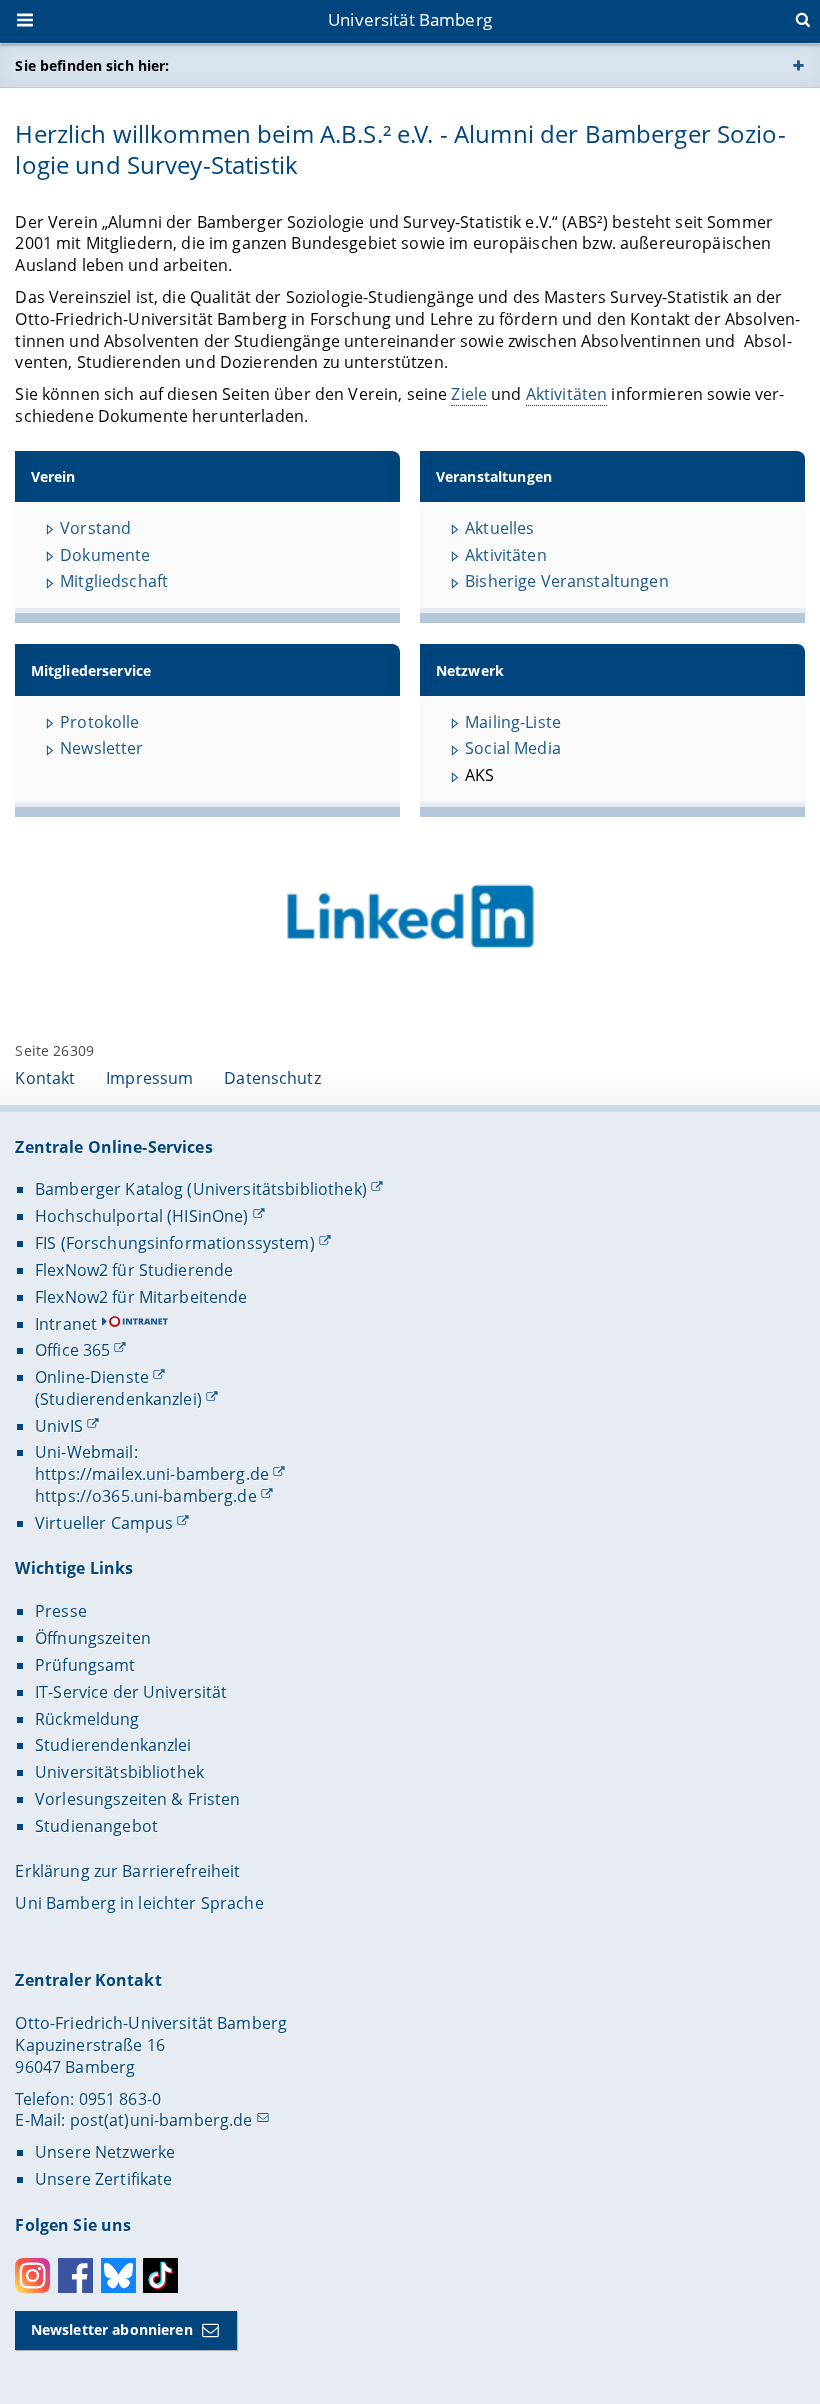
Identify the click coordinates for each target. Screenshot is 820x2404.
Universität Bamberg (410, 19)
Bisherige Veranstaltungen (567, 581)
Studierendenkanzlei (113, 1745)
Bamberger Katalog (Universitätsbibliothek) (201, 1189)
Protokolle (99, 722)
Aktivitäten (567, 394)
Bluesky (118, 2275)
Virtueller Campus (104, 1523)
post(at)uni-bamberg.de (161, 2120)
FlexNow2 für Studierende (134, 1270)
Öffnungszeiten (93, 1638)
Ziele (469, 394)
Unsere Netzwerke (105, 2152)
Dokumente (105, 555)
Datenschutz (272, 1078)
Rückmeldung (87, 1719)
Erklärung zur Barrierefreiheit (127, 1871)
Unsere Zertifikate (104, 2179)
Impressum (149, 1078)
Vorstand (95, 528)
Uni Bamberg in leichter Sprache (139, 1903)
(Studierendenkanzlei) (118, 1399)
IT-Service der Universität (131, 1692)
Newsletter (101, 748)
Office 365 (72, 1350)
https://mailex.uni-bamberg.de (152, 1474)
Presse (61, 1611)
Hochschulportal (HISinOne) (142, 1216)
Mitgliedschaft (114, 581)
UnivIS (59, 1426)
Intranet (66, 1324)
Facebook (75, 2275)
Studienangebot (96, 1826)
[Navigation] (27, 22)
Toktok (160, 2275)
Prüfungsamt (85, 1665)
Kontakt (45, 1078)
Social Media (513, 748)
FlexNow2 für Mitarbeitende (141, 1297)
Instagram (32, 2275)
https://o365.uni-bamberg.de (146, 1496)
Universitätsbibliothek (119, 1772)
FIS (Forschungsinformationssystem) (175, 1243)
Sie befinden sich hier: (92, 65)
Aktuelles (499, 528)
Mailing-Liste (513, 722)
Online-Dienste (92, 1377)
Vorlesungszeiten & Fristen (138, 1799)
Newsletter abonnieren (112, 2329)
